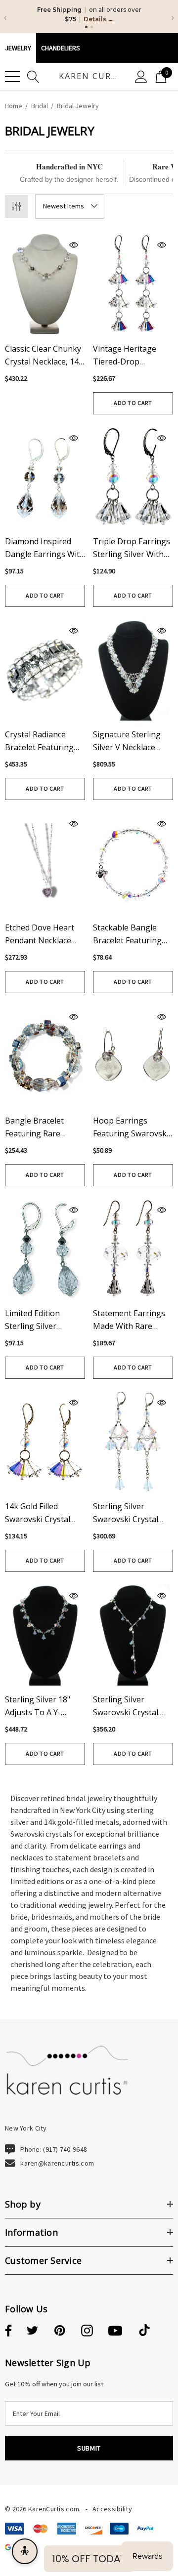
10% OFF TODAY (89, 2559)
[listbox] (70, 206)
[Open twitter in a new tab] (33, 2331)
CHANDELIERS (61, 48)
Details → (99, 19)
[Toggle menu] (12, 77)
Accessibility (112, 2509)
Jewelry (18, 48)
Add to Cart (133, 403)
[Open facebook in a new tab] (7, 2331)
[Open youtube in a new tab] (115, 2331)
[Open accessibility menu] (25, 2551)
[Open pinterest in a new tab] (60, 2331)
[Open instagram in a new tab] (87, 2331)
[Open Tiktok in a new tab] (144, 2331)
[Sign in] (141, 76)
